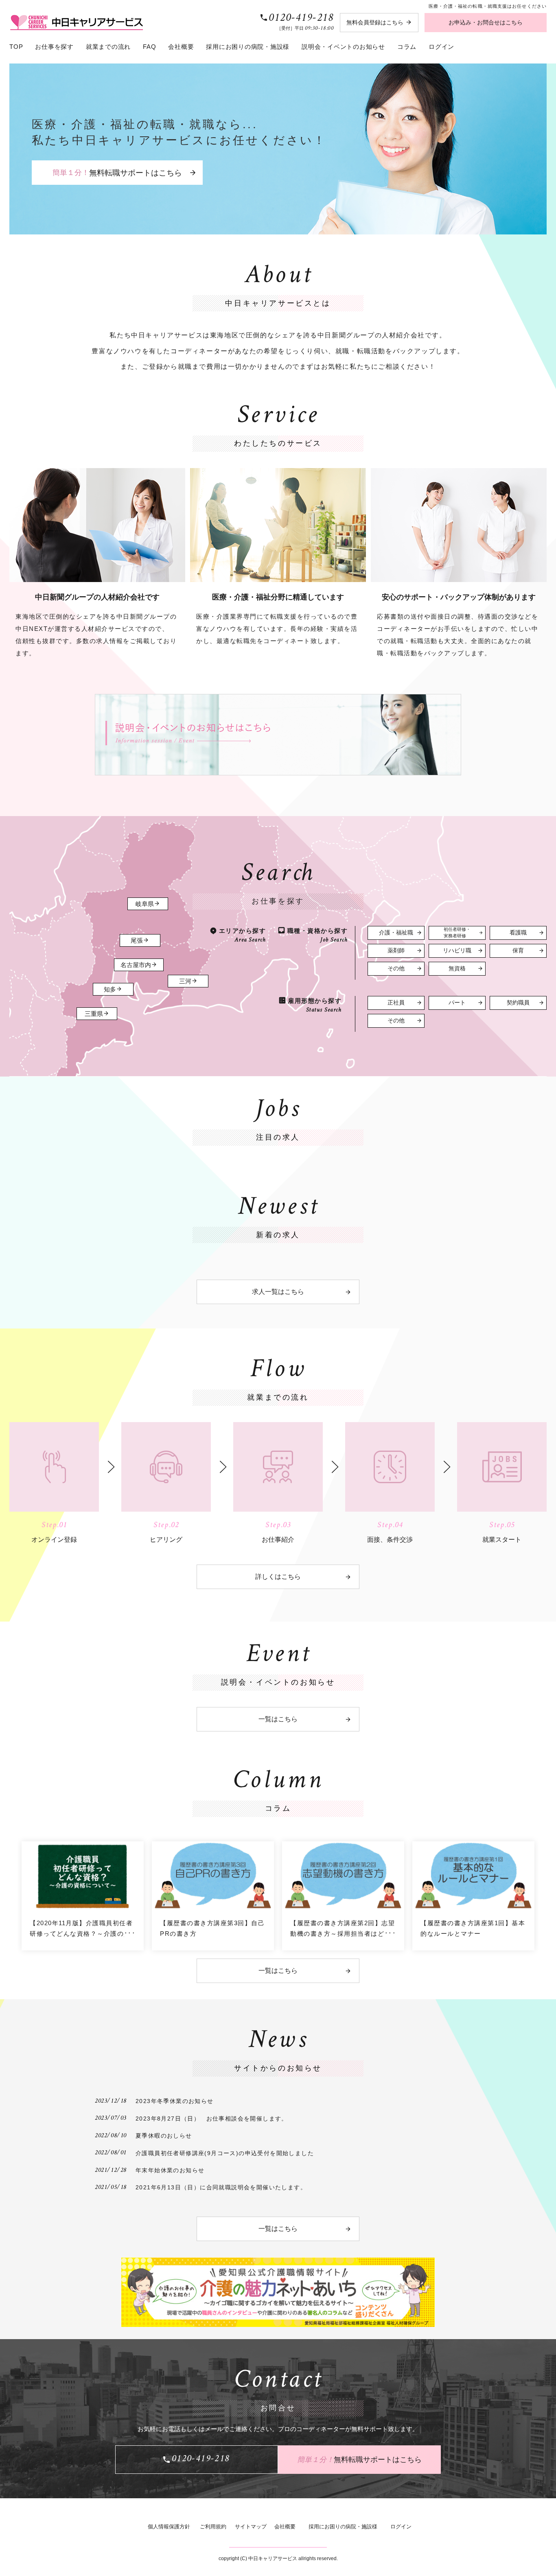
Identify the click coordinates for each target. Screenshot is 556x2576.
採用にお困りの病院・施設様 (248, 47)
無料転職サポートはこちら (117, 172)
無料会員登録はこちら (375, 22)
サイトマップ (251, 2527)
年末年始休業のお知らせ (170, 2170)
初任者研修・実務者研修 (457, 932)
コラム (407, 47)
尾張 (137, 941)
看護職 (518, 933)
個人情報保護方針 (169, 2527)
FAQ (149, 47)
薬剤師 (396, 951)
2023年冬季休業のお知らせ (175, 2101)
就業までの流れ (108, 47)
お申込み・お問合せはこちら (486, 22)
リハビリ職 (457, 951)
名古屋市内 (136, 965)
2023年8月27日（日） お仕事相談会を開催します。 (212, 2119)
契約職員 (518, 1003)
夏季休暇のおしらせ (164, 2136)
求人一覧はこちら (278, 1292)
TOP (16, 47)
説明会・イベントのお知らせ (343, 47)
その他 (396, 968)
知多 (110, 989)
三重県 (94, 1014)
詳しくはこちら (278, 1577)
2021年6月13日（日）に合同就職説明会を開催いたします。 (221, 2187)
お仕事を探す (54, 47)
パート (457, 1003)
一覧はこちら (278, 1719)
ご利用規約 (213, 2527)
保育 (518, 951)
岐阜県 (145, 904)
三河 (185, 981)
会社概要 (181, 47)
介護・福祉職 (396, 933)
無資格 (457, 968)
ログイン (441, 47)
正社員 (396, 1003)
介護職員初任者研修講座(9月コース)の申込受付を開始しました (225, 2153)
